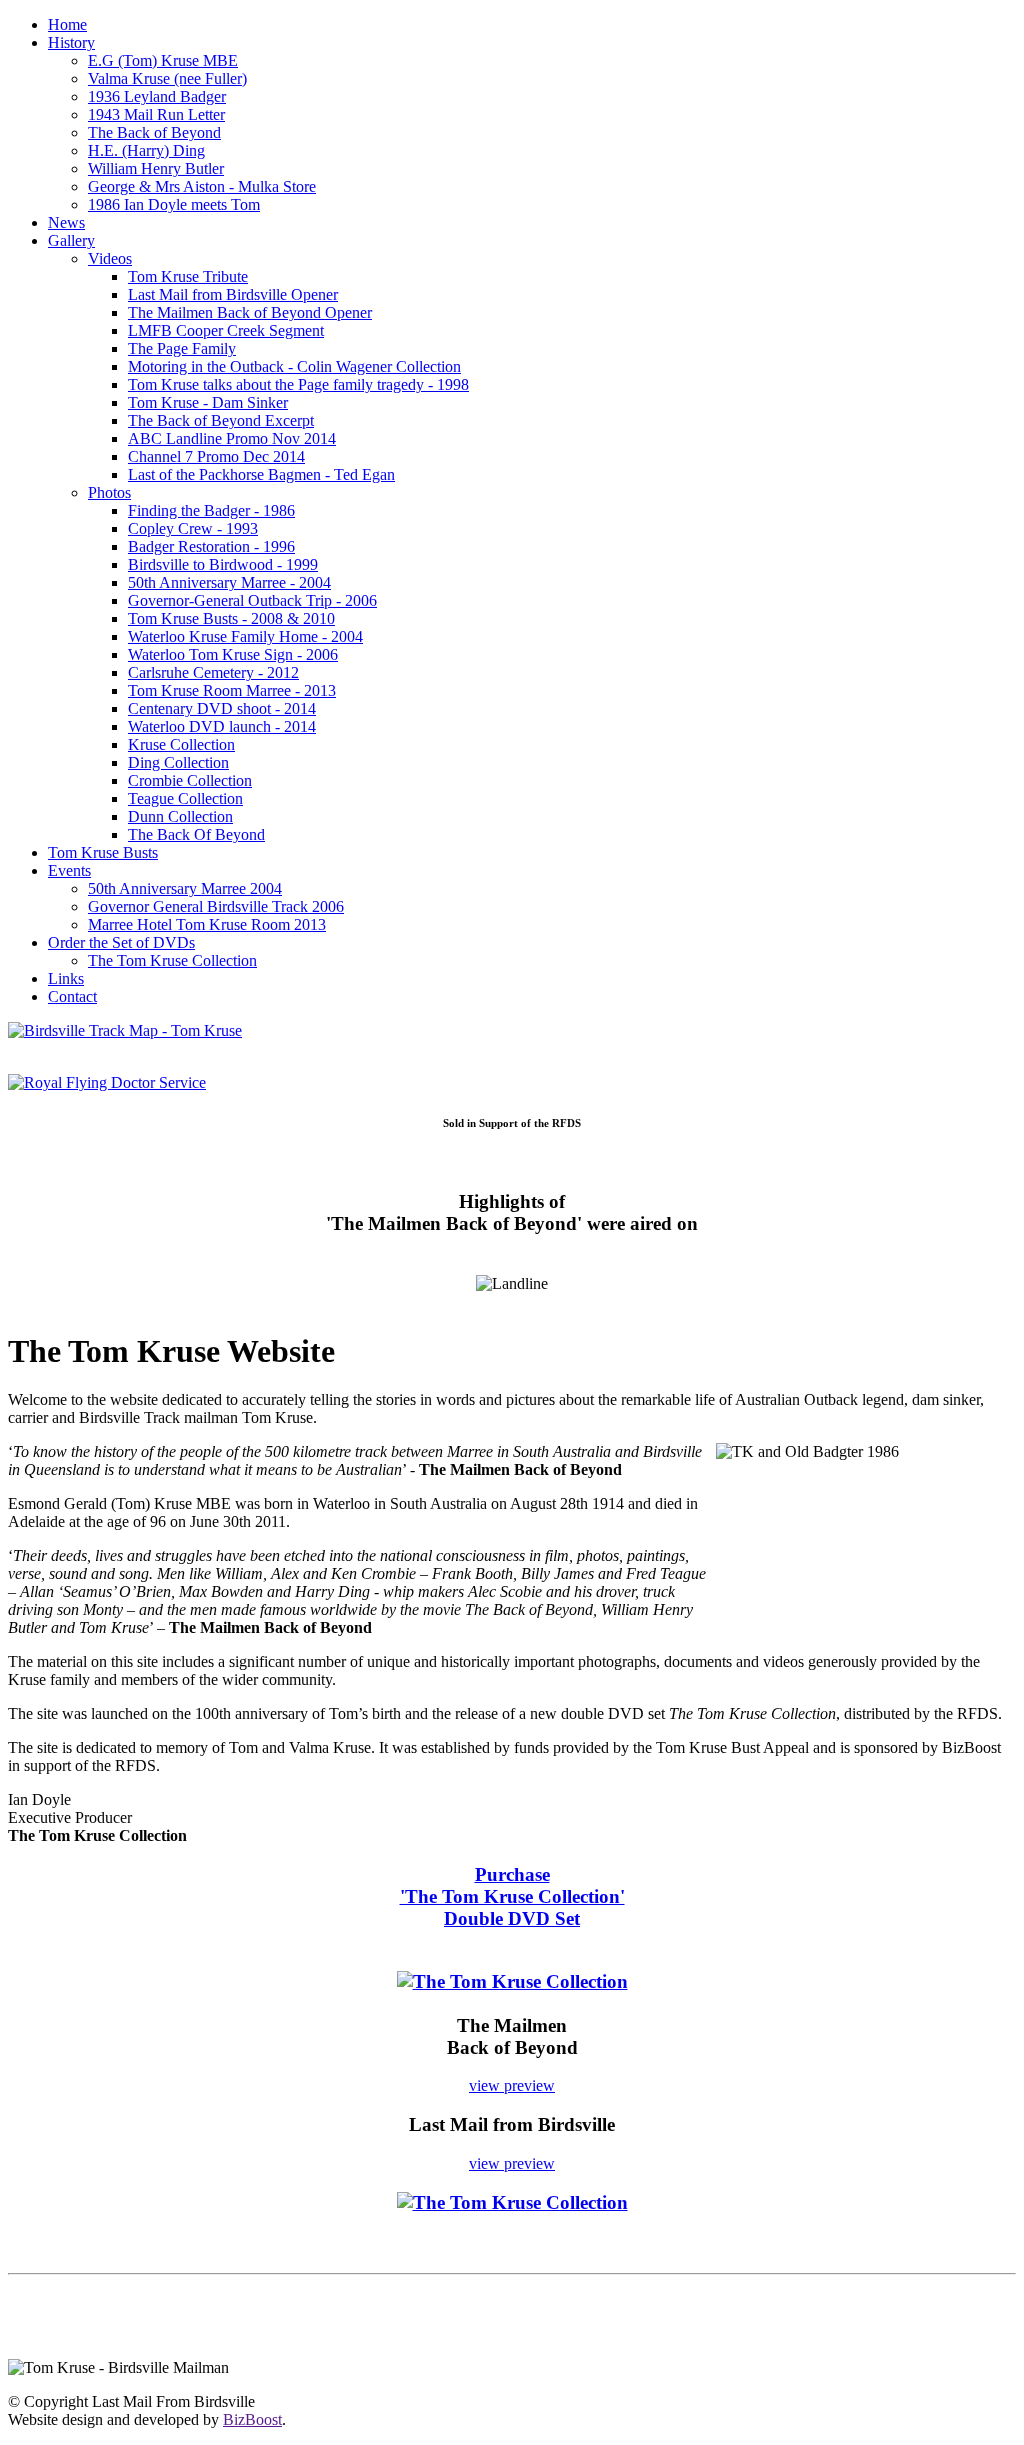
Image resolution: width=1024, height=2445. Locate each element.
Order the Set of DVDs (121, 942)
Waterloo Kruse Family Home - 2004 (245, 636)
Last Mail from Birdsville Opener (233, 294)
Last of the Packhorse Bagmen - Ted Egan (261, 474)
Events (69, 870)
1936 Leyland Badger (157, 96)
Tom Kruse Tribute (188, 276)
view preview (512, 2085)
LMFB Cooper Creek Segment (226, 330)
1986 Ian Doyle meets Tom (174, 204)
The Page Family (182, 348)
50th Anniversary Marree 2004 (185, 888)
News (66, 222)
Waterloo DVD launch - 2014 (222, 726)
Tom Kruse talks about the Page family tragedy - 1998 (298, 384)
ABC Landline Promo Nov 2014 (232, 438)
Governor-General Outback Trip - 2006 (252, 600)
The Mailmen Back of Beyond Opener (250, 312)
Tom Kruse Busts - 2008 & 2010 (231, 618)
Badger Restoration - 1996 (211, 546)
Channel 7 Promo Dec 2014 (216, 456)
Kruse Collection (181, 744)
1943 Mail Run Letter (156, 114)
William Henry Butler (156, 168)
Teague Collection (185, 798)
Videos (110, 258)
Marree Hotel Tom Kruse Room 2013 (207, 924)
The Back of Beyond (154, 132)
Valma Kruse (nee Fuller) (167, 78)
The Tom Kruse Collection (172, 960)
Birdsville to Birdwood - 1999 (223, 564)
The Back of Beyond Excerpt (221, 420)
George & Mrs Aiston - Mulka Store (202, 186)
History (71, 42)
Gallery (71, 240)
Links (66, 978)
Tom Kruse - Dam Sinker (208, 402)
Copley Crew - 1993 (193, 528)
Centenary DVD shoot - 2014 (222, 708)
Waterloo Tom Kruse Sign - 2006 (233, 654)
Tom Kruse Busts (103, 852)
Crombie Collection (190, 780)
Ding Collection (178, 762)
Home (67, 24)
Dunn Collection (180, 816)
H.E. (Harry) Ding (146, 150)
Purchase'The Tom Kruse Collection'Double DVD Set (512, 1896)
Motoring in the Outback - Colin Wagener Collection (294, 366)
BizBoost (252, 2419)
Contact (72, 996)
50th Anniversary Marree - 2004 (229, 582)
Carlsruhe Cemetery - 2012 (213, 672)
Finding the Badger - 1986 (211, 510)
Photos (109, 492)
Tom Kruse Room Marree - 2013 (232, 690)
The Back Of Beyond (196, 834)
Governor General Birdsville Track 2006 (216, 906)
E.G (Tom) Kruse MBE (163, 60)
